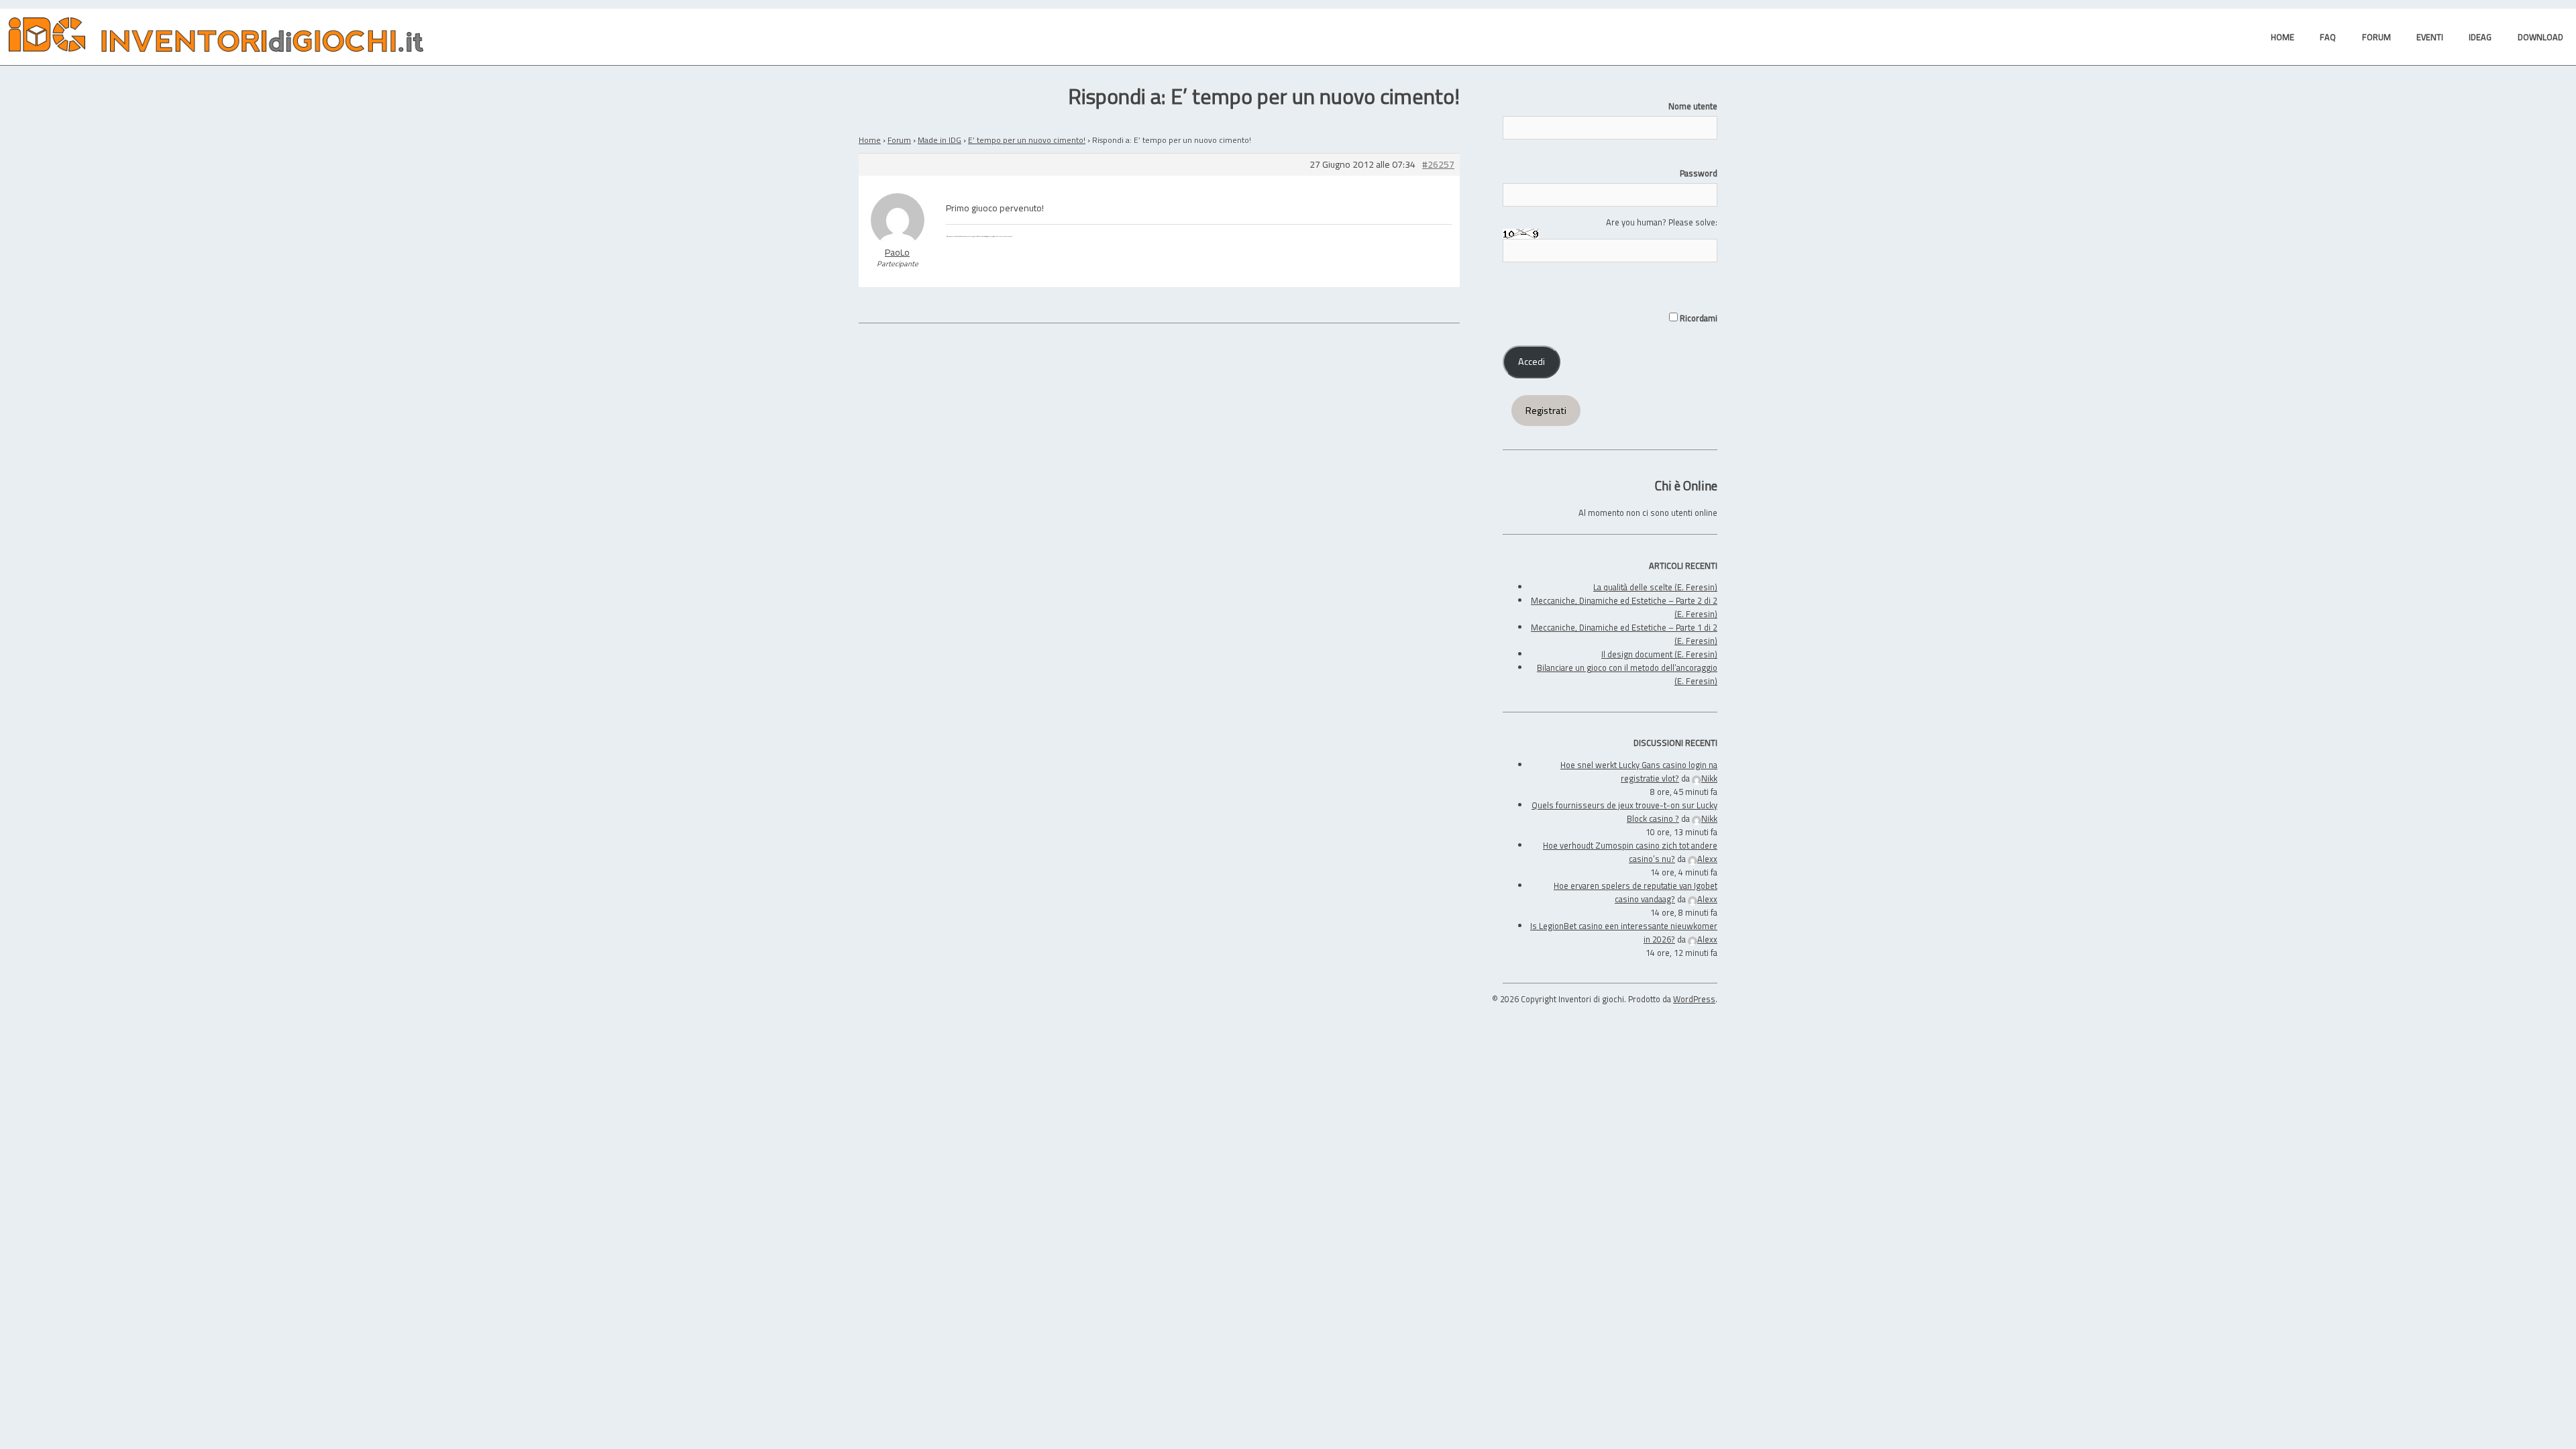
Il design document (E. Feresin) (1659, 654)
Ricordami (1698, 318)
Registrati (1546, 411)
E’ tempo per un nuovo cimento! (1027, 140)
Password (1699, 173)
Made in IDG (940, 140)
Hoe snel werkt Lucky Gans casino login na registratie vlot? (1639, 771)
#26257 (1438, 165)
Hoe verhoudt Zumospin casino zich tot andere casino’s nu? (1630, 852)
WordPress (1694, 999)
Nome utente (1693, 106)
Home (870, 140)
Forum (899, 140)
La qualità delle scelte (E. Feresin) (1655, 587)
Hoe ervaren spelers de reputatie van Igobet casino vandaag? (1635, 892)
